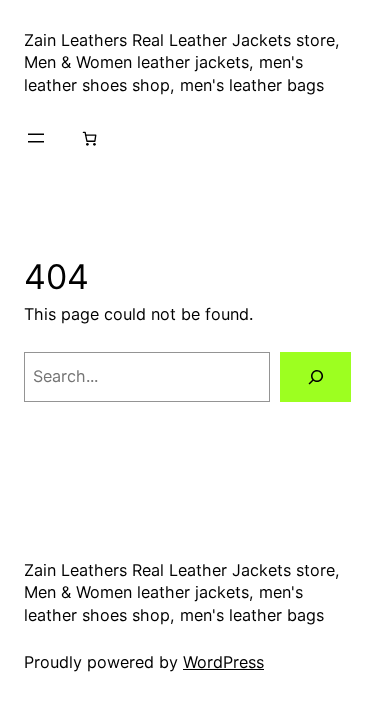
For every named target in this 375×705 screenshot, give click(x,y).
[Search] (315, 377)
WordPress (223, 662)
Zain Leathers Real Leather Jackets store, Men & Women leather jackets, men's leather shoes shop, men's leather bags (182, 62)
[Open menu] (36, 138)
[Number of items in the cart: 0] (89, 137)
